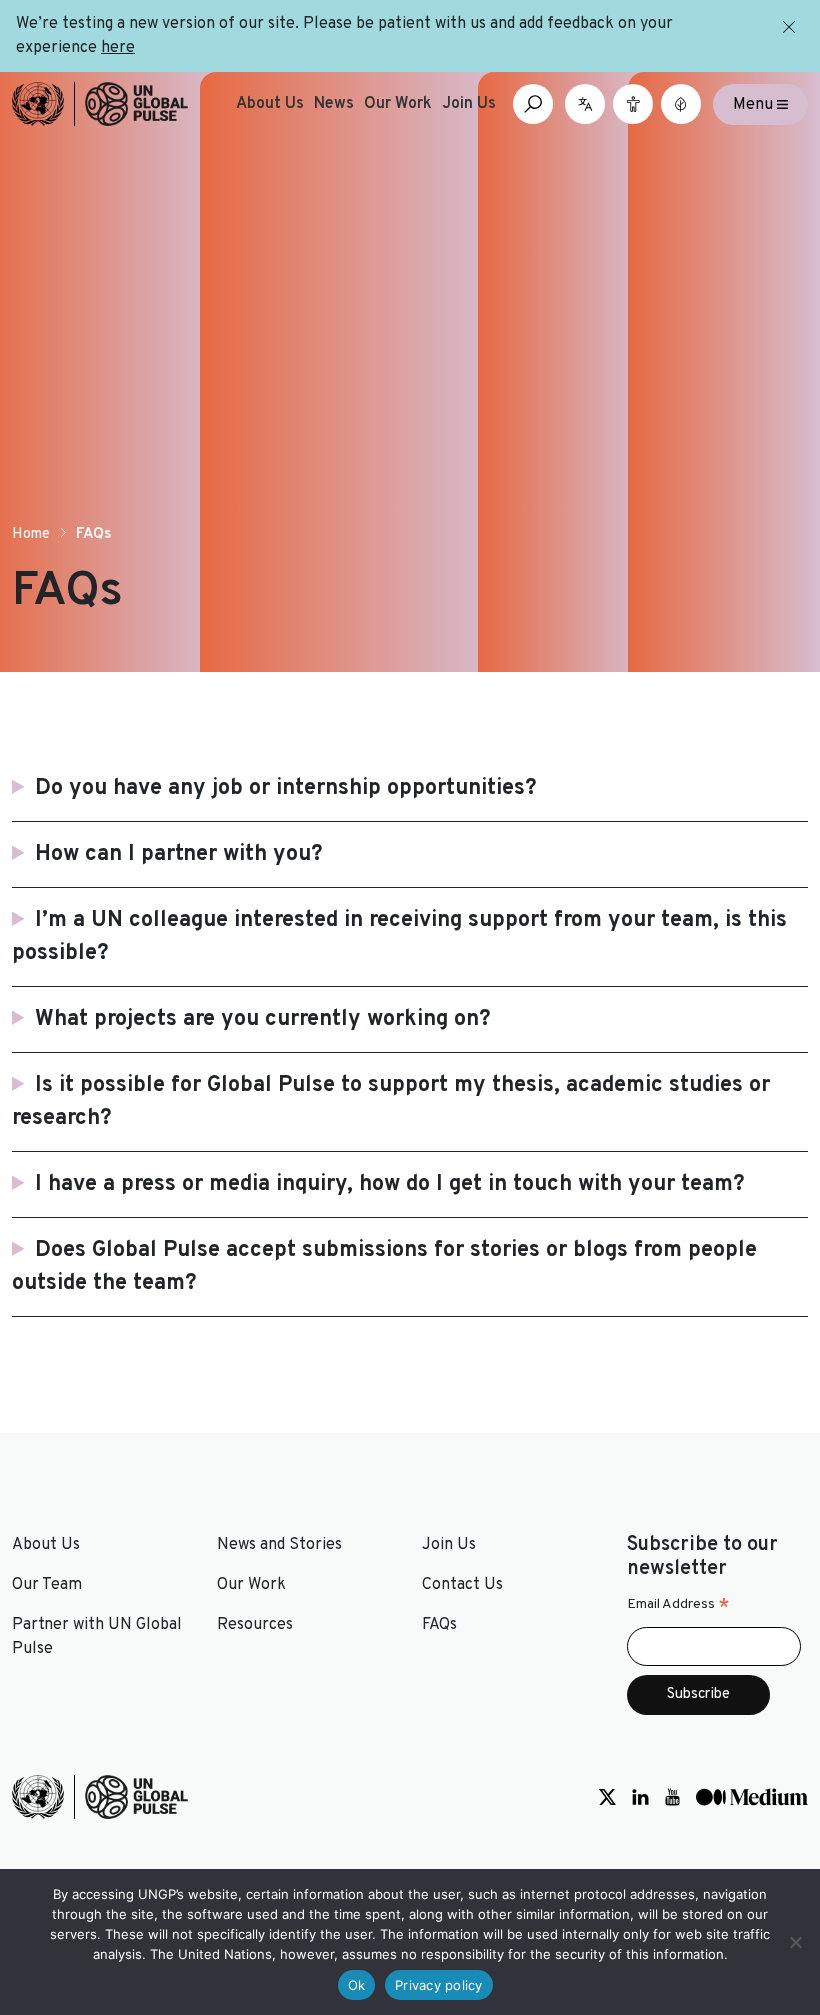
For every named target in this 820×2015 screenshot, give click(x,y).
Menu (755, 104)
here (118, 48)
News (334, 104)
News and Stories (279, 1545)
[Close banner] (790, 27)
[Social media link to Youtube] (672, 1797)
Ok (357, 1985)
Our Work (398, 104)
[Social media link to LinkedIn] (640, 1797)
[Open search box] (533, 104)
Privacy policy (439, 1985)
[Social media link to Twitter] (607, 1797)
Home (31, 534)
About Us (270, 104)
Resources (255, 1625)
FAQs (439, 1625)
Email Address (678, 1605)
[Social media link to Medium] (752, 1797)
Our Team (47, 1585)
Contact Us (462, 1585)
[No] (795, 1942)
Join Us (469, 104)
